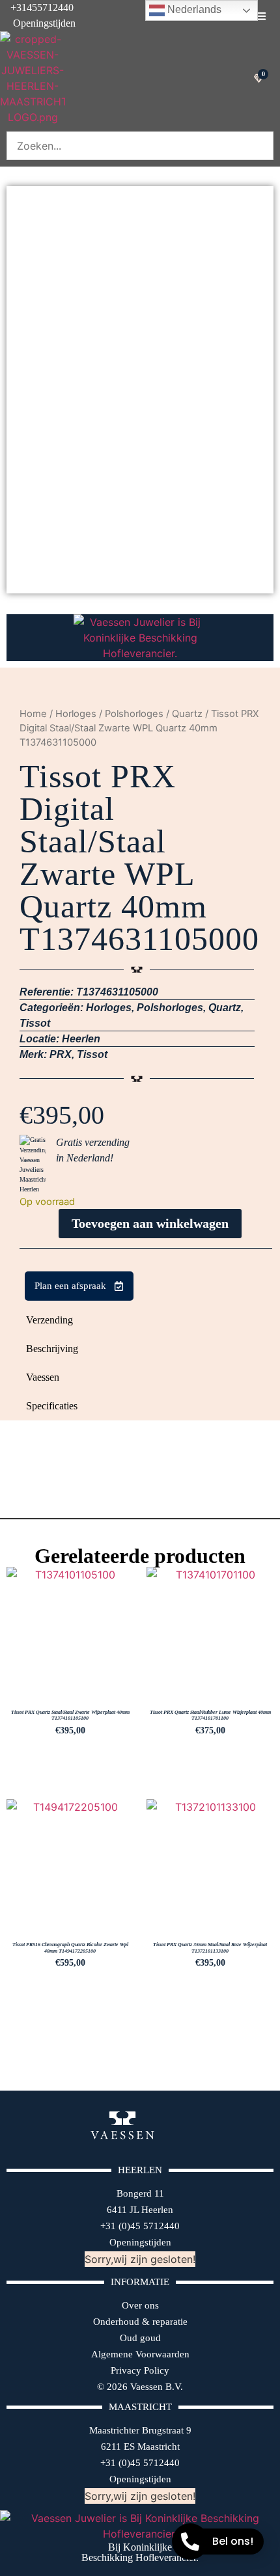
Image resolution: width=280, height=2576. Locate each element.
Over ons (140, 2305)
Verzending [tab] (49, 1320)
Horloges (76, 714)
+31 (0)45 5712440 (140, 2226)
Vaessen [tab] (43, 1377)
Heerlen (81, 1039)
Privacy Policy (140, 2370)
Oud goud (140, 2338)
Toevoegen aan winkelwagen (150, 1223)
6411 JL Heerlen (140, 2210)
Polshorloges (134, 714)
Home (33, 714)
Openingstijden (38, 23)
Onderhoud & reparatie (140, 2322)
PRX (61, 1054)
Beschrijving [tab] (52, 1349)
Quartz (187, 714)
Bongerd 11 (140, 2193)
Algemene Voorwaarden (140, 2354)
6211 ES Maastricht (140, 2447)
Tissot (35, 1023)
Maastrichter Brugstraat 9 (140, 2430)
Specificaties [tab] (52, 1406)
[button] (261, 16)
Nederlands (193, 9)
